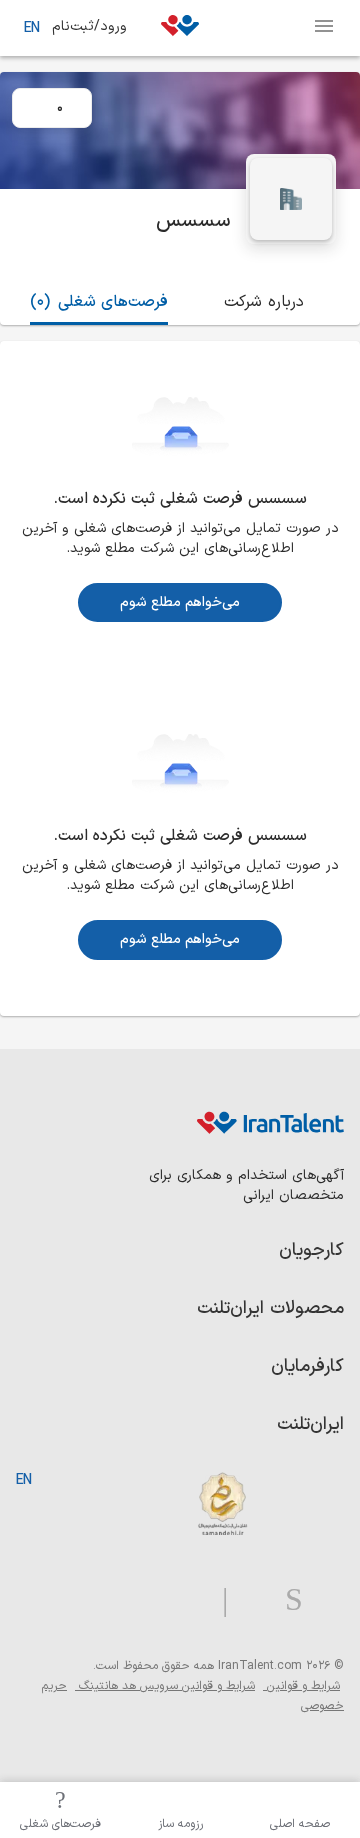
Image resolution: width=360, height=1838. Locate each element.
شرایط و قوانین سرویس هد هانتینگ (165, 1686)
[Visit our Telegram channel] (217, 1600)
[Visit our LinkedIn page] (323, 1600)
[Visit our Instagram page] (286, 1600)
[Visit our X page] (248, 1600)
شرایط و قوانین (301, 1686)
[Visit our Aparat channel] (185, 1600)
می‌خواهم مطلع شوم (180, 602)
